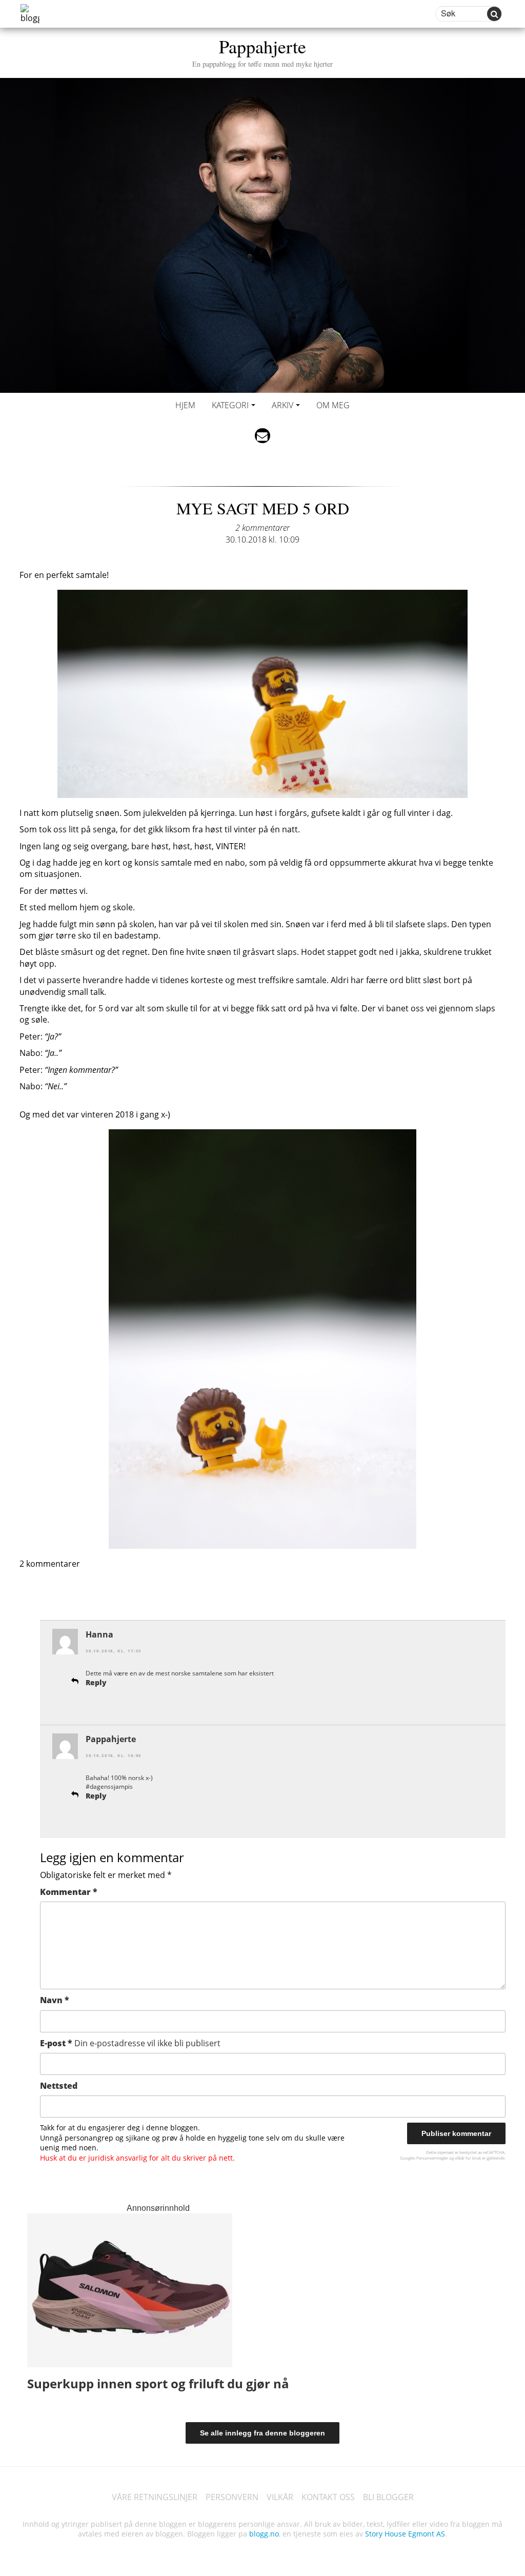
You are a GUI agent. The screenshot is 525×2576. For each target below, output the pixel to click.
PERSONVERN (232, 2497)
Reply (96, 1682)
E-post (130, 2043)
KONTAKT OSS (328, 2497)
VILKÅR (280, 2497)
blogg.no (264, 2534)
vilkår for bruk (468, 2158)
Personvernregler (432, 2158)
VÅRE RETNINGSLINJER (155, 2497)
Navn (55, 2000)
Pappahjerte (262, 51)
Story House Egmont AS (405, 2534)
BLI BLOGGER (388, 2497)
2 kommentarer (262, 528)
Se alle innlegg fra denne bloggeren (262, 2433)
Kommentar (69, 1892)
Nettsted (59, 2086)
